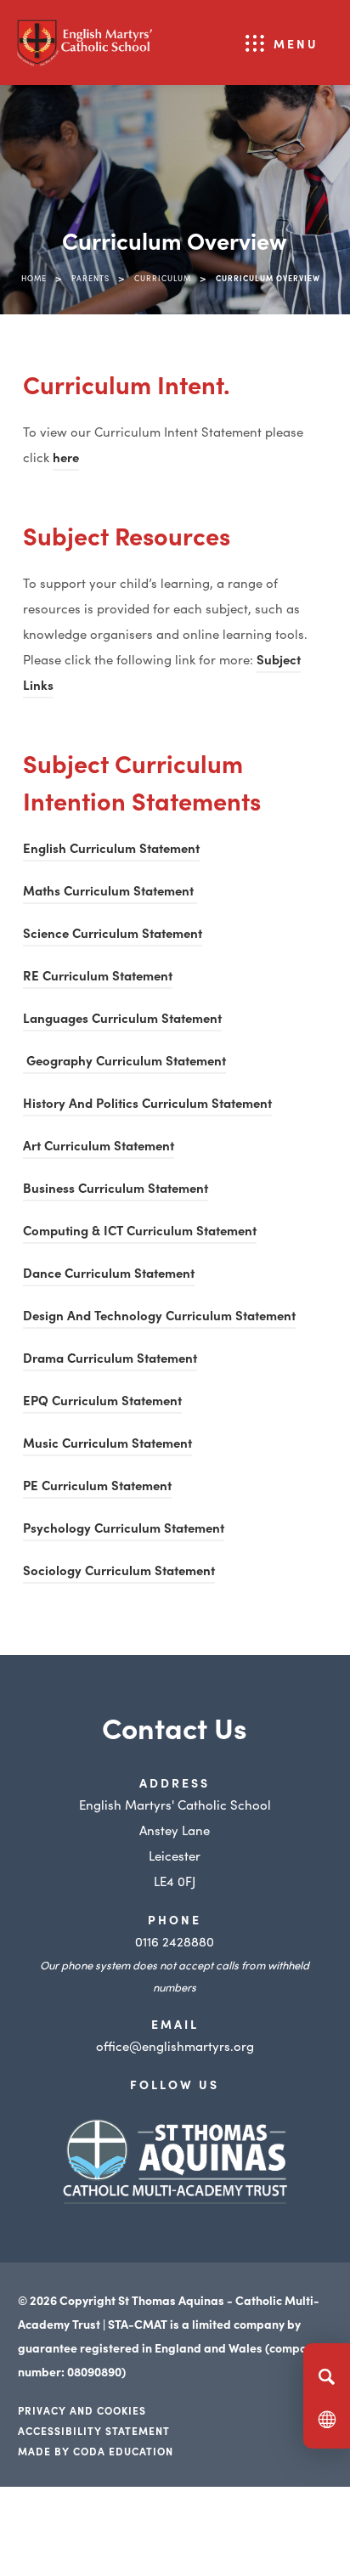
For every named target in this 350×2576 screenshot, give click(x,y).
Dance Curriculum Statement (109, 1275)
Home (34, 278)
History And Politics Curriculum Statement (147, 1105)
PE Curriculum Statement (97, 1487)
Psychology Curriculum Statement (124, 1530)
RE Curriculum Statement (98, 975)
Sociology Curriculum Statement (119, 1572)
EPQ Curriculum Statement (102, 1402)
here (66, 459)
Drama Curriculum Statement (110, 1360)
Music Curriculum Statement (107, 1445)
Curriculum (163, 278)
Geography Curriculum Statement (124, 1062)
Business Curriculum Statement (116, 1190)
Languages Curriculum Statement (122, 1020)
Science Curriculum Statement (113, 935)
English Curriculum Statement (111, 850)
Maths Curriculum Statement (110, 893)
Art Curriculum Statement (99, 1147)
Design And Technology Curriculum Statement (159, 1317)
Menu (296, 43)
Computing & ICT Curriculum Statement (140, 1232)
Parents (90, 278)
